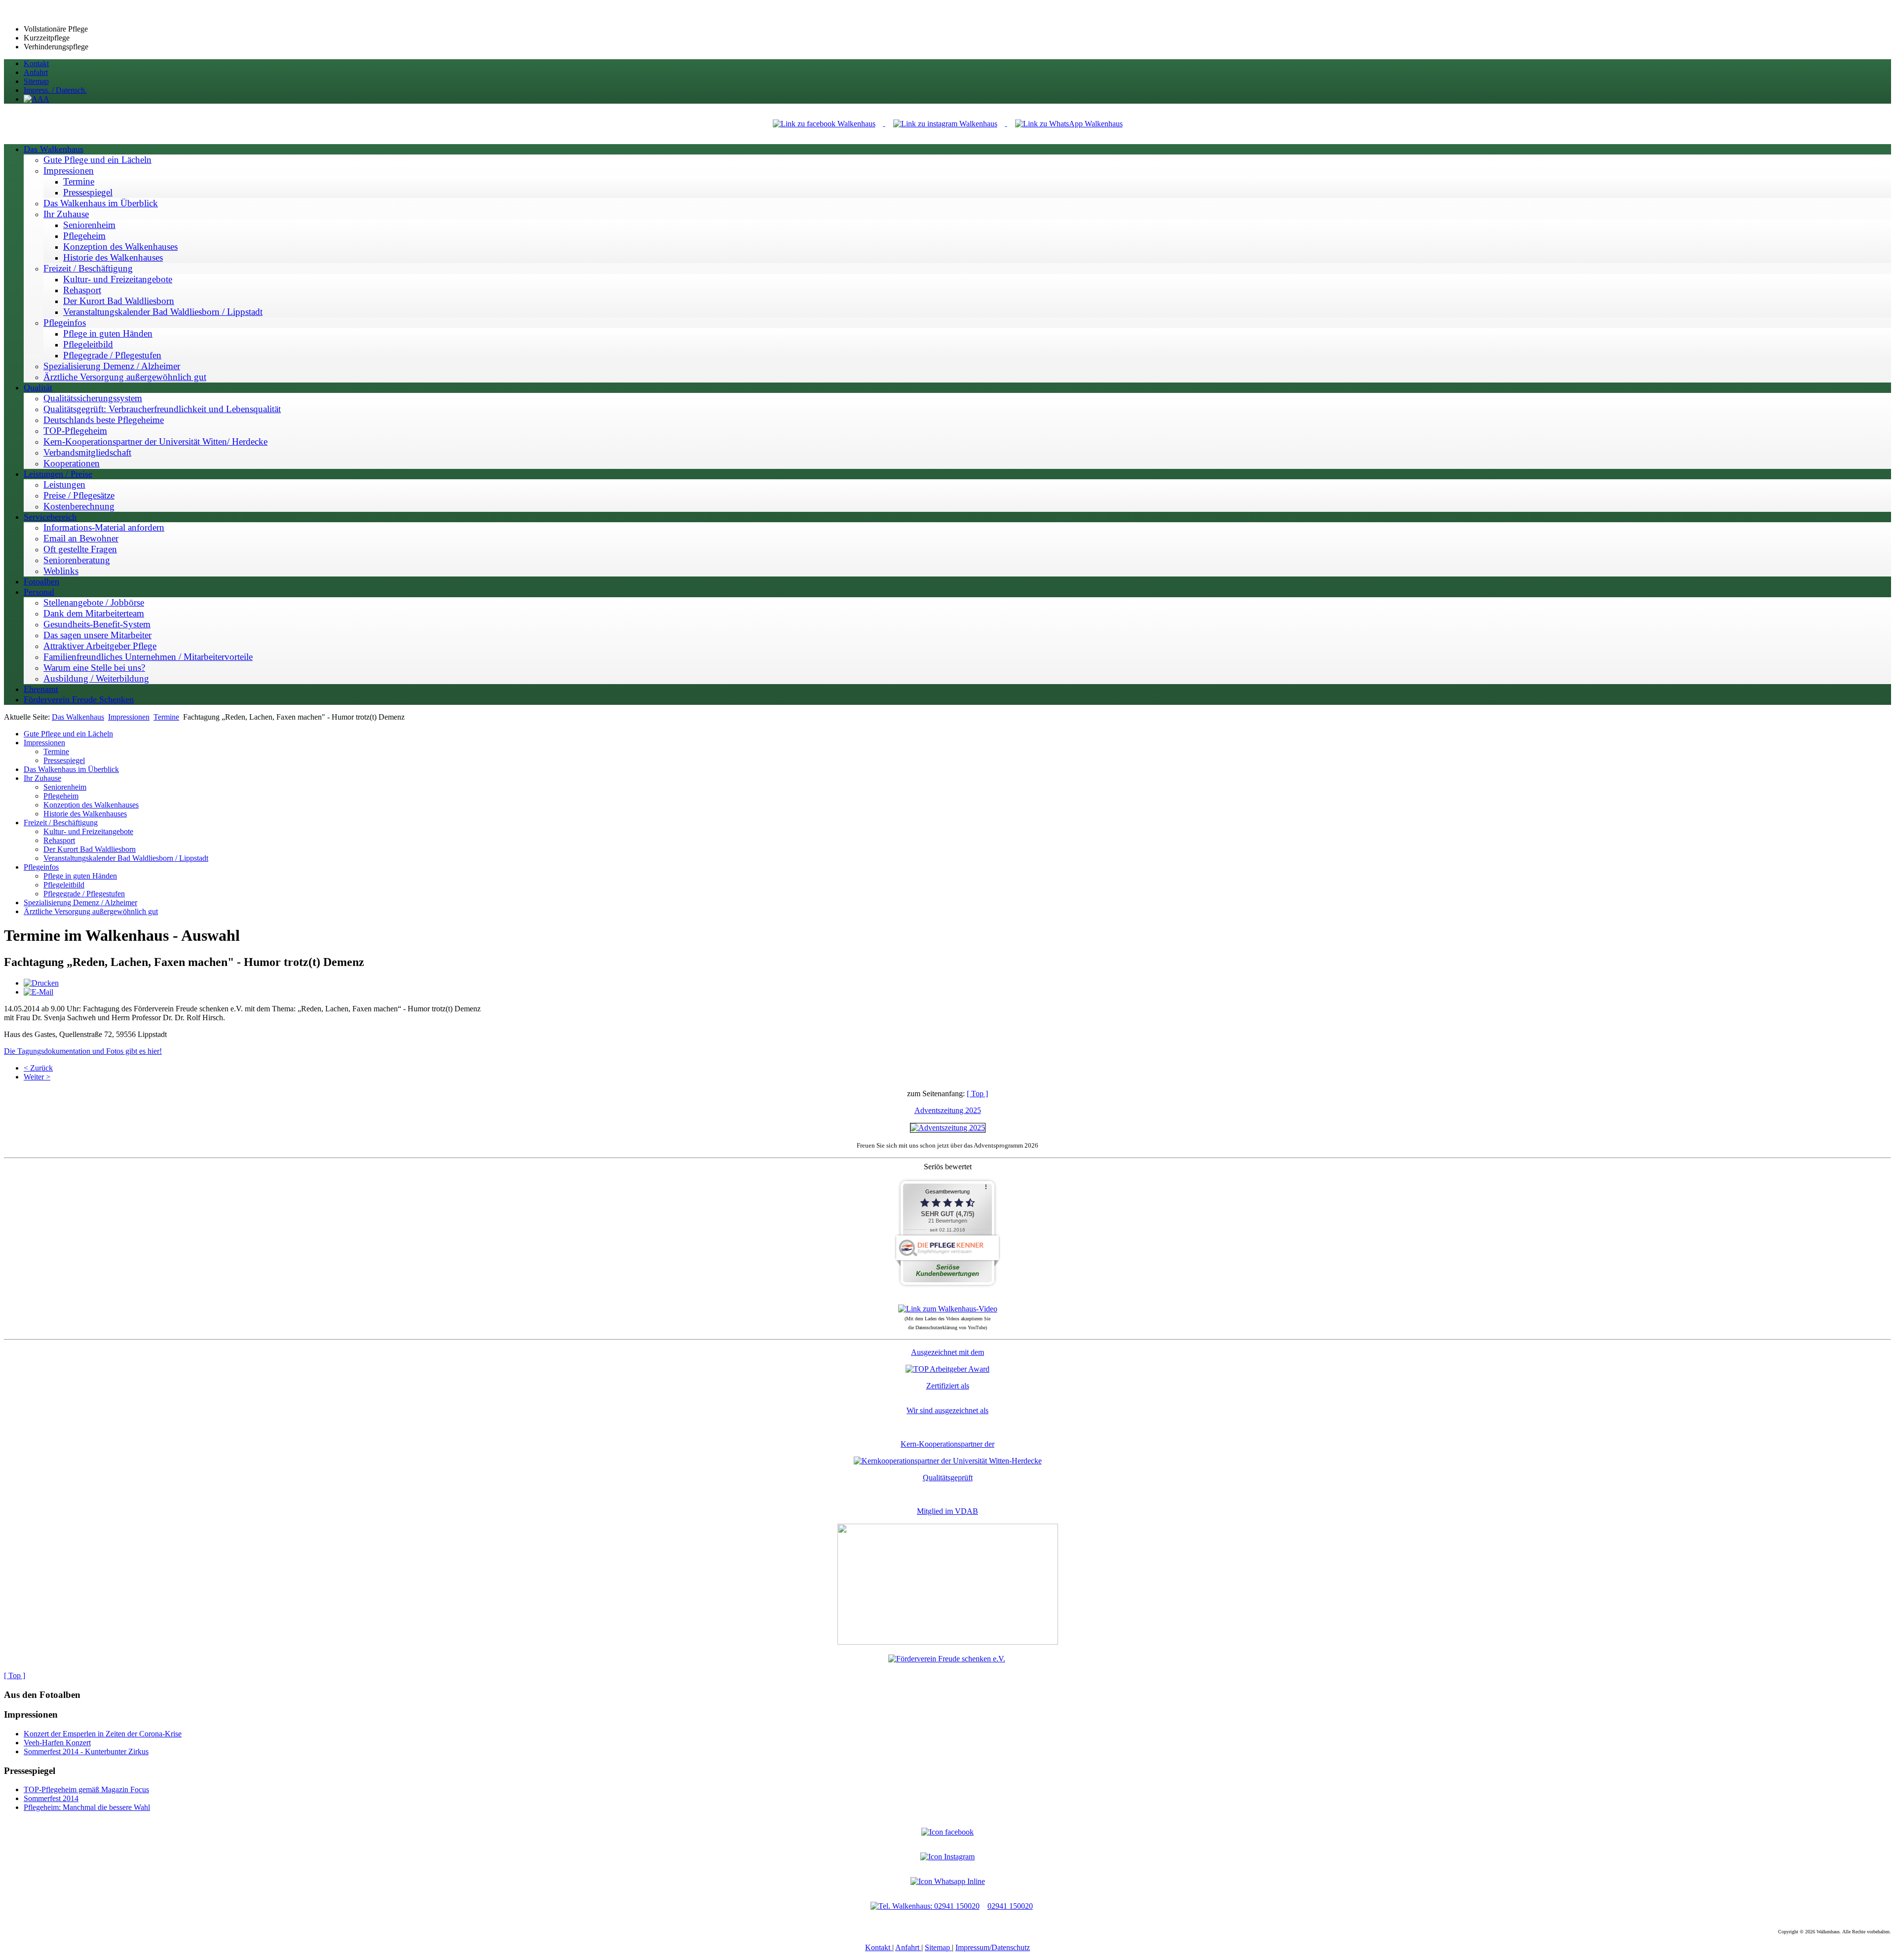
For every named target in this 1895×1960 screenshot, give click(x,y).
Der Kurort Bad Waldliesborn (90, 849)
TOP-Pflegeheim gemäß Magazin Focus (86, 1789)
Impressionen (129, 717)
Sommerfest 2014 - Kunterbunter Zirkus (86, 1751)
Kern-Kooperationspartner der (947, 1444)
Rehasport (59, 840)
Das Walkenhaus (78, 717)
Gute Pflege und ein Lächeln (68, 734)
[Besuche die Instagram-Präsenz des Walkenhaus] (947, 1857)
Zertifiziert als (948, 1386)
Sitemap (938, 1947)
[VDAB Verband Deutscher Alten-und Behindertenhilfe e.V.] (948, 1642)
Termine (166, 717)
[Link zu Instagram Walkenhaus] (946, 123)
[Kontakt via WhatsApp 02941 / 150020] (948, 1881)
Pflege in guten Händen (80, 876)
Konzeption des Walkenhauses (91, 805)
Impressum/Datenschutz (993, 1947)
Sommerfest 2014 (51, 1798)
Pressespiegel (64, 760)
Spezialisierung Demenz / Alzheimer (80, 903)
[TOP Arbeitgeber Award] (947, 1369)
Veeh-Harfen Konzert (57, 1743)
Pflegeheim (61, 796)
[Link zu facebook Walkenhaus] (825, 123)
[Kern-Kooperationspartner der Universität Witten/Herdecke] (948, 1461)
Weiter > (37, 1077)
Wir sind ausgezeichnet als (947, 1410)
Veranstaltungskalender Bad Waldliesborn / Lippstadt (126, 858)
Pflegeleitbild (64, 885)
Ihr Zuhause (42, 778)
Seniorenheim (65, 787)
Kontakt (879, 1947)
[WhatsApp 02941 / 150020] (1069, 123)
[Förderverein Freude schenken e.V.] (947, 1659)
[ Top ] (977, 1094)
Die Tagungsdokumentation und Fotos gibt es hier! (83, 1051)
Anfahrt (908, 1947)
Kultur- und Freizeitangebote (88, 831)
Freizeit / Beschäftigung (61, 823)
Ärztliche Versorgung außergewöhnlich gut (91, 911)
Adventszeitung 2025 (948, 1110)
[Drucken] (41, 983)
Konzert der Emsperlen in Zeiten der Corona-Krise (103, 1734)
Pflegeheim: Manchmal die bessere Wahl (87, 1807)
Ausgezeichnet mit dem (947, 1352)
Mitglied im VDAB (947, 1511)
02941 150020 (1010, 1906)
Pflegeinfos (41, 867)
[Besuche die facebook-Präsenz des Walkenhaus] (947, 1832)
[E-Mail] (38, 992)
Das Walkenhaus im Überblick (71, 769)
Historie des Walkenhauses (85, 814)
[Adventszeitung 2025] (948, 1128)
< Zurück (38, 1068)
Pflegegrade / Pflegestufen (84, 894)
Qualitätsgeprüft (948, 1478)
